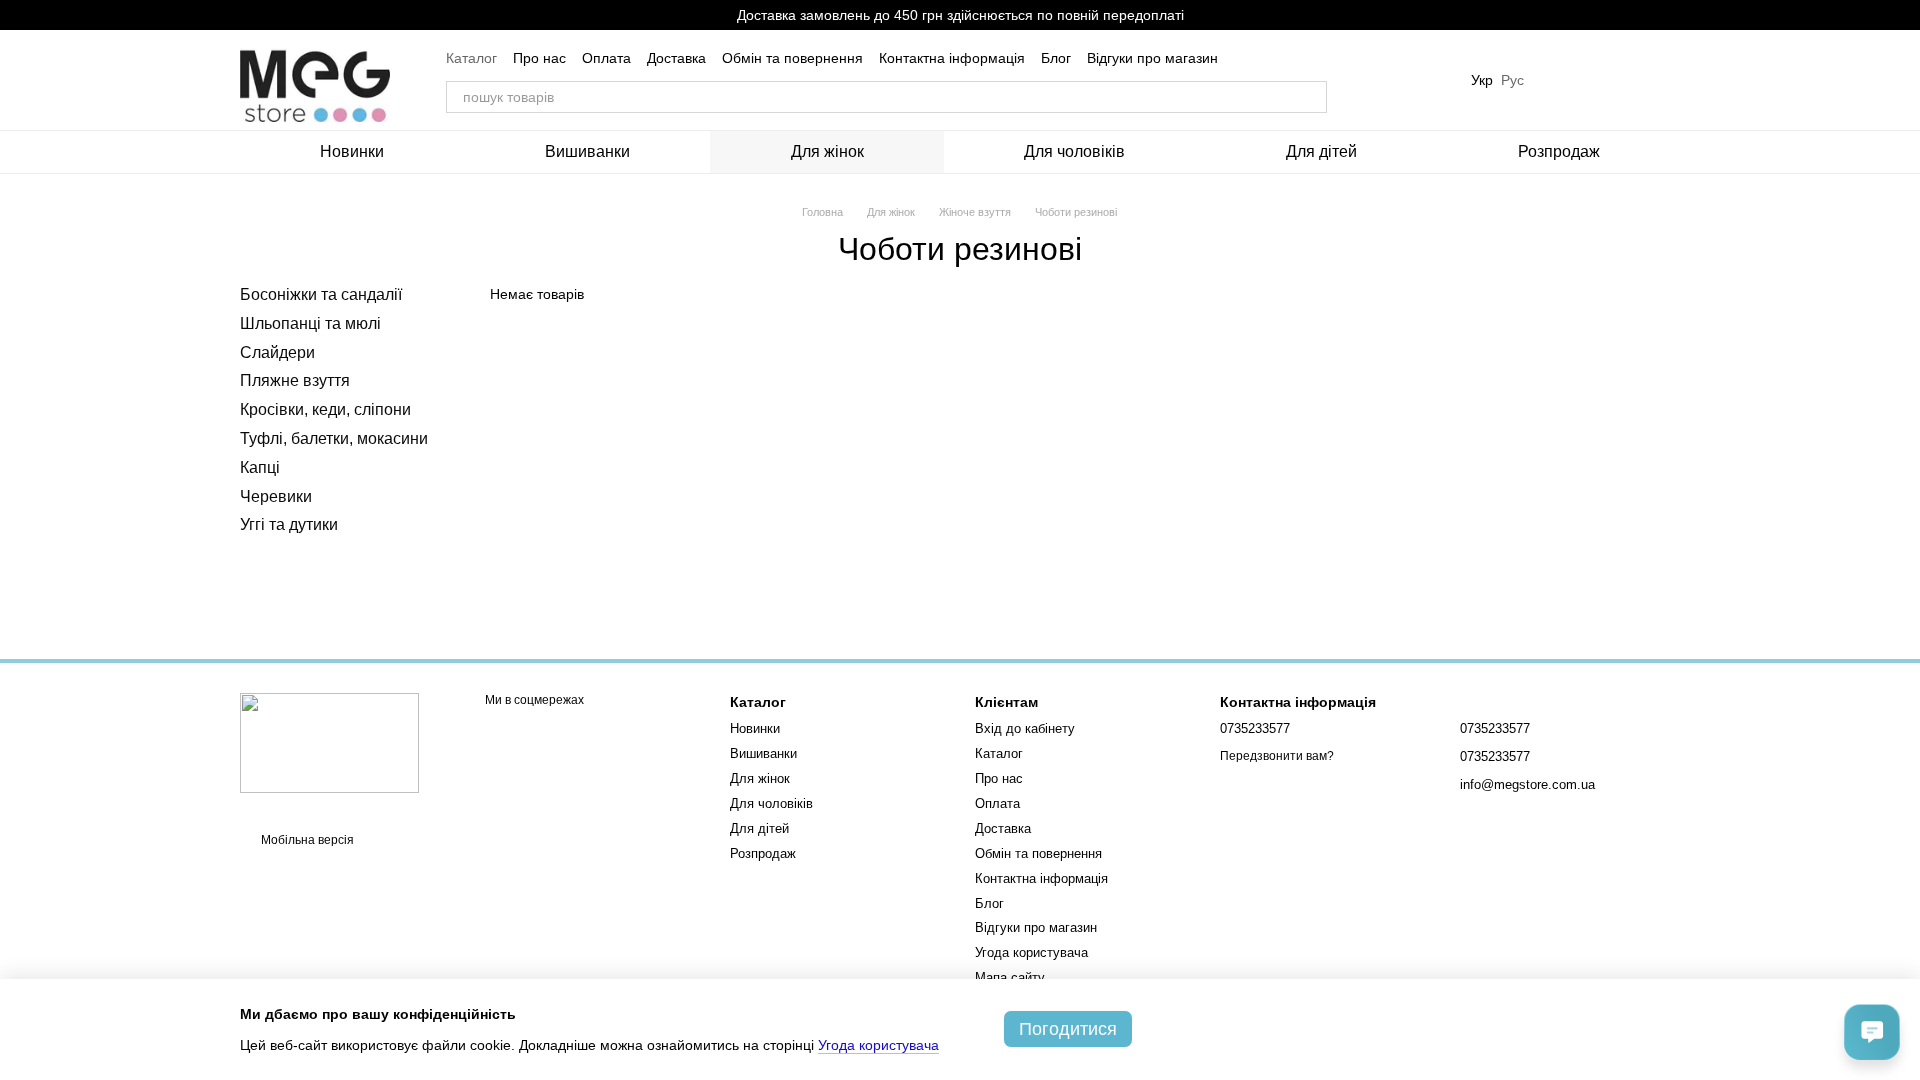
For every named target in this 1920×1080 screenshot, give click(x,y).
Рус (1512, 80)
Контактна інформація (952, 58)
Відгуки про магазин (1152, 58)
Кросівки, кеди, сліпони (325, 409)
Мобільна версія (306, 840)
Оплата (606, 58)
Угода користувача (1031, 952)
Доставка (676, 58)
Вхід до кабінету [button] (1025, 728)
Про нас (539, 58)
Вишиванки (587, 151)
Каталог (471, 58)
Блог (1056, 58)
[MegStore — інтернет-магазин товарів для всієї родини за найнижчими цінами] (329, 742)
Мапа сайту (1010, 977)
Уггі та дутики (289, 525)
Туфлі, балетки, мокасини (334, 438)
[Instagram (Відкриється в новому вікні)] (1375, 80)
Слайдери (277, 352)
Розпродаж (1559, 151)
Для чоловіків (1074, 151)
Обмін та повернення (792, 58)
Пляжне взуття (295, 381)
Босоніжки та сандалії (321, 294)
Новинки (352, 151)
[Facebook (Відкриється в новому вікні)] (1423, 80)
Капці (260, 467)
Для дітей (1321, 151)
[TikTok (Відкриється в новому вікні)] (1399, 80)
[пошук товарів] (1311, 97)
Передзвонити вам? (1277, 756)
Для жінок (827, 151)
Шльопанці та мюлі (310, 323)
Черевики (276, 496)
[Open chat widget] (1872, 1032)
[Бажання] (1560, 80)
